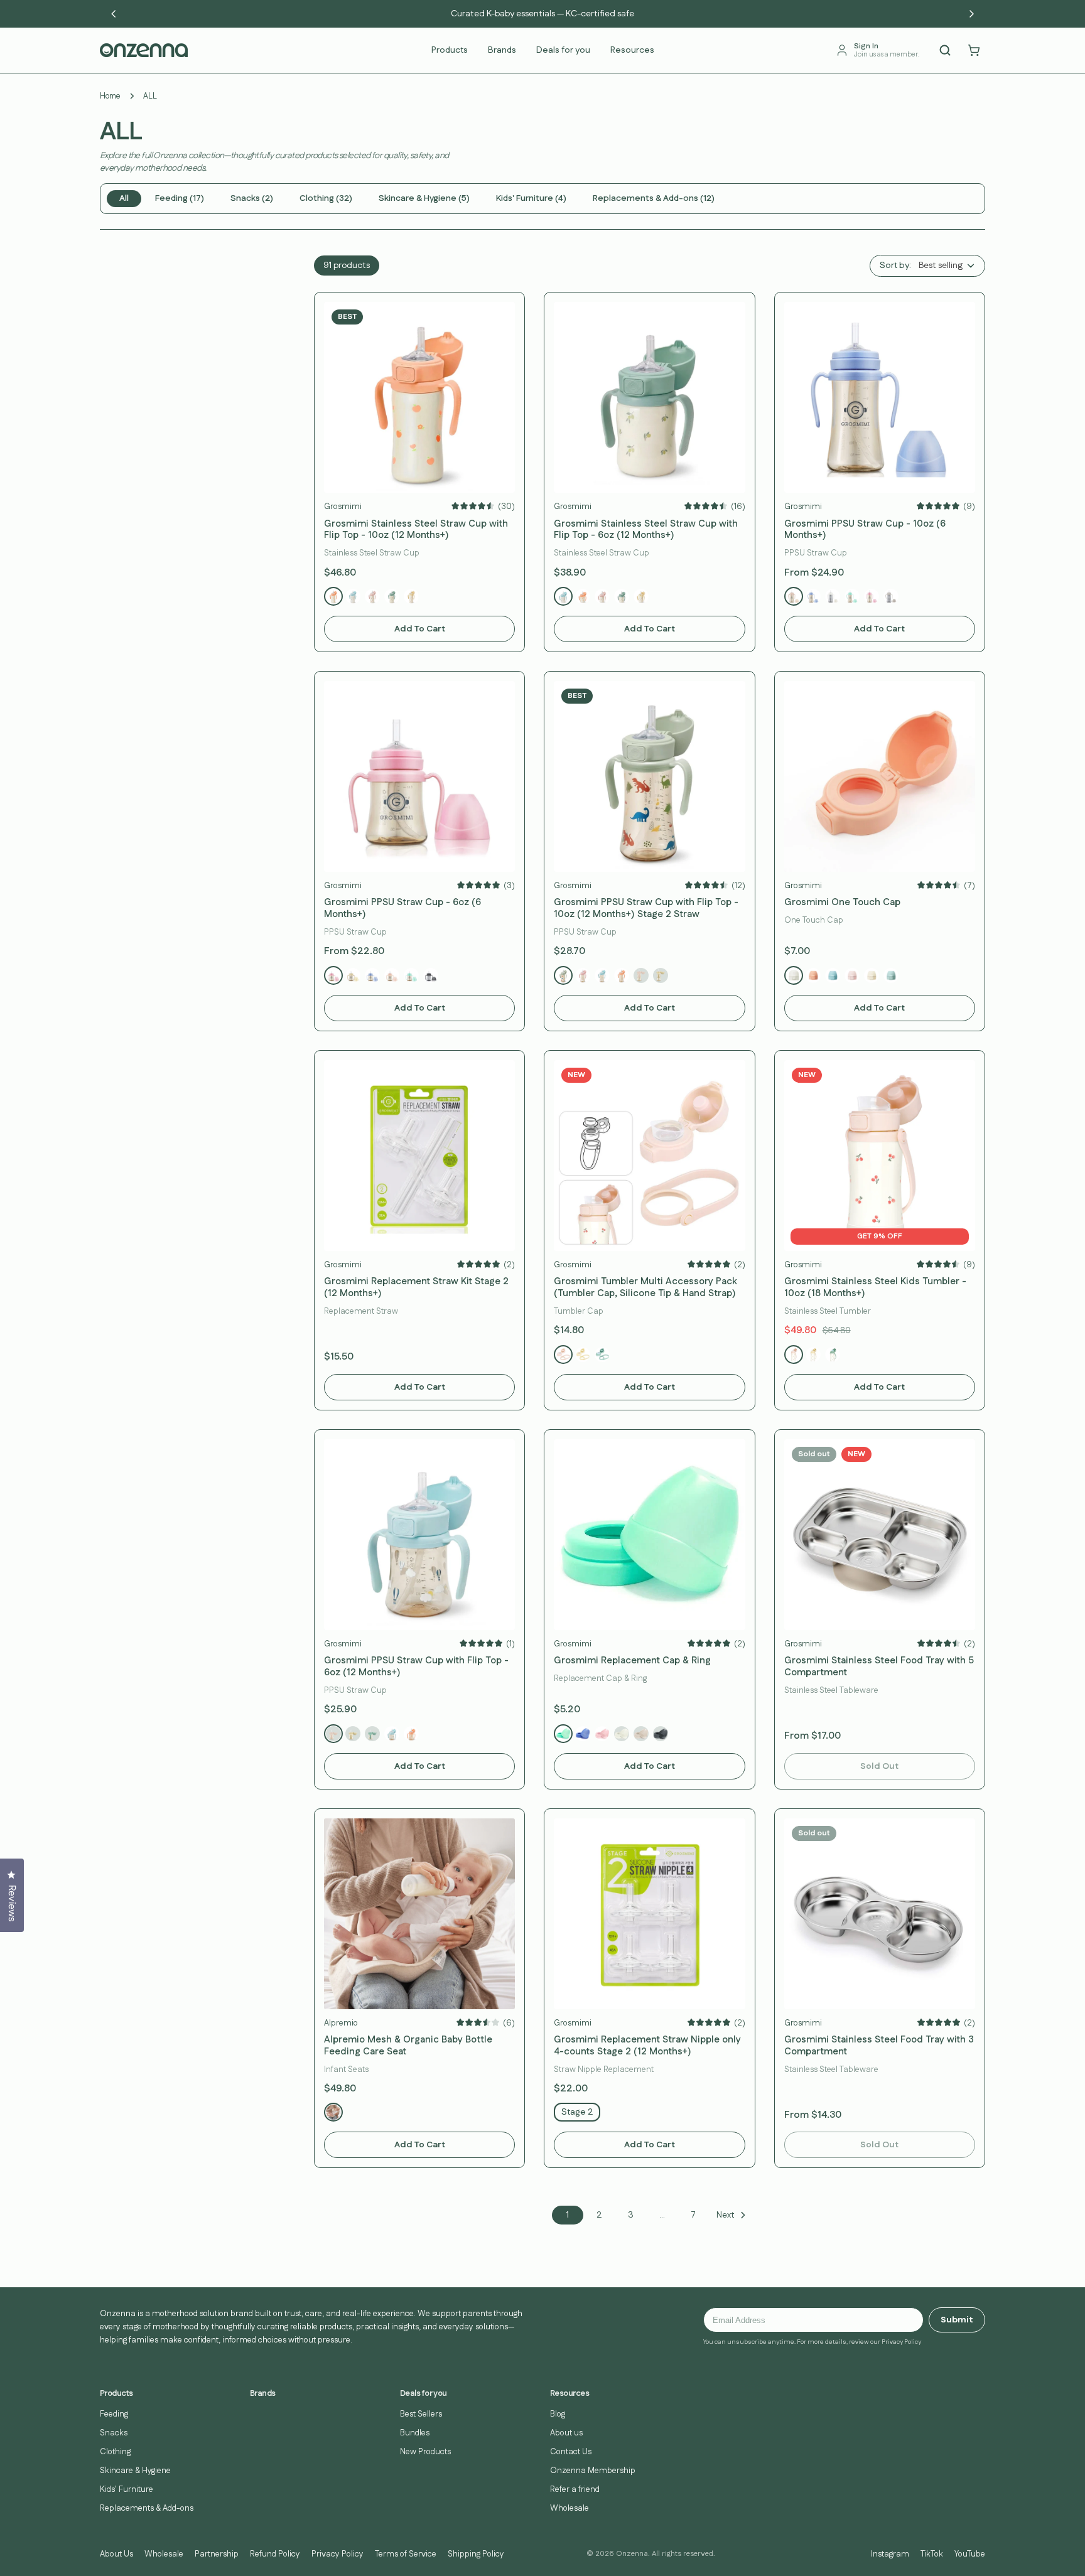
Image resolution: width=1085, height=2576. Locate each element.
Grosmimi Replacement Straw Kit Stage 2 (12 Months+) (416, 1288)
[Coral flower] (622, 975)
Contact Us (571, 2452)
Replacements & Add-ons (147, 2508)
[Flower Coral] (333, 596)
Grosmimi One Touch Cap (842, 903)
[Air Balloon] (602, 975)
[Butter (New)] (872, 975)
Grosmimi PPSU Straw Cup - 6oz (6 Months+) (402, 909)
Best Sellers (421, 2414)
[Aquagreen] (852, 596)
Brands (502, 50)
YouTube (970, 2554)
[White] (833, 596)
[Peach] (794, 596)
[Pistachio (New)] (891, 975)
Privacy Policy (337, 2554)
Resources (632, 50)
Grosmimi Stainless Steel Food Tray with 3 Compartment (879, 2046)
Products (450, 50)
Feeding (114, 2414)
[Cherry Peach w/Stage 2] (333, 1734)
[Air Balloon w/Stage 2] (392, 1734)
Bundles (415, 2433)
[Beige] (891, 596)
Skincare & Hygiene (135, 2471)
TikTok (932, 2554)
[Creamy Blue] (833, 975)
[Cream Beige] (641, 1734)
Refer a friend (575, 2489)
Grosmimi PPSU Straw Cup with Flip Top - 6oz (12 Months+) (416, 1667)
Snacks (114, 2433)
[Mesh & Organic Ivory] (333, 2112)
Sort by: (895, 266)
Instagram (890, 2554)
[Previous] (114, 14)
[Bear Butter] (411, 596)
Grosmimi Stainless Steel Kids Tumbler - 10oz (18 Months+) (875, 1288)
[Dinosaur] (563, 975)
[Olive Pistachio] (392, 596)
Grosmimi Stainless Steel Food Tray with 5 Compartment (879, 1667)
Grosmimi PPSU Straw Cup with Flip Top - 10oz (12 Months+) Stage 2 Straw (646, 909)
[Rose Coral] (813, 975)
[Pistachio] (602, 1355)
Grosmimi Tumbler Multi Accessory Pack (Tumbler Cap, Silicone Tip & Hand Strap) (645, 1288)
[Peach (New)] (852, 975)
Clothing (115, 2452)
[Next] (971, 14)
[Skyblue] (813, 596)
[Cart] (974, 50)
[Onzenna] (144, 50)
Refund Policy (275, 2554)
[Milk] (794, 975)
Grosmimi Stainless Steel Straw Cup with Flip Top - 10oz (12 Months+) (416, 530)
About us (566, 2433)
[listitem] (124, 199)
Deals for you (563, 50)
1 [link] (568, 2215)
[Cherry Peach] (372, 596)
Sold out (879, 1766)
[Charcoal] (431, 975)
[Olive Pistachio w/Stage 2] (372, 1734)
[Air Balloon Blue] (353, 596)
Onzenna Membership (593, 2471)
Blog (558, 2414)
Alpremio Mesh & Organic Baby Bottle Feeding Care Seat (408, 2046)
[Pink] (872, 596)
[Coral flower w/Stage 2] (411, 1734)
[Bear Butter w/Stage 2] (353, 1734)
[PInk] (602, 1734)
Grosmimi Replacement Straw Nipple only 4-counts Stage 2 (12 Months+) (647, 2046)
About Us (116, 2554)
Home (110, 96)
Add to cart (420, 629)
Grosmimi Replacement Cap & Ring (632, 1661)
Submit (957, 2320)
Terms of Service (406, 2554)
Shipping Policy (476, 2554)
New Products (425, 2452)
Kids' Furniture (127, 2489)
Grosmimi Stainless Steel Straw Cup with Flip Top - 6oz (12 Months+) (646, 530)
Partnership (217, 2554)
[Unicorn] (583, 975)
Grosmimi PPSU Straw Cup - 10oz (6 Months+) (865, 530)
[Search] (945, 50)
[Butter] (353, 975)
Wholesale (569, 2508)
